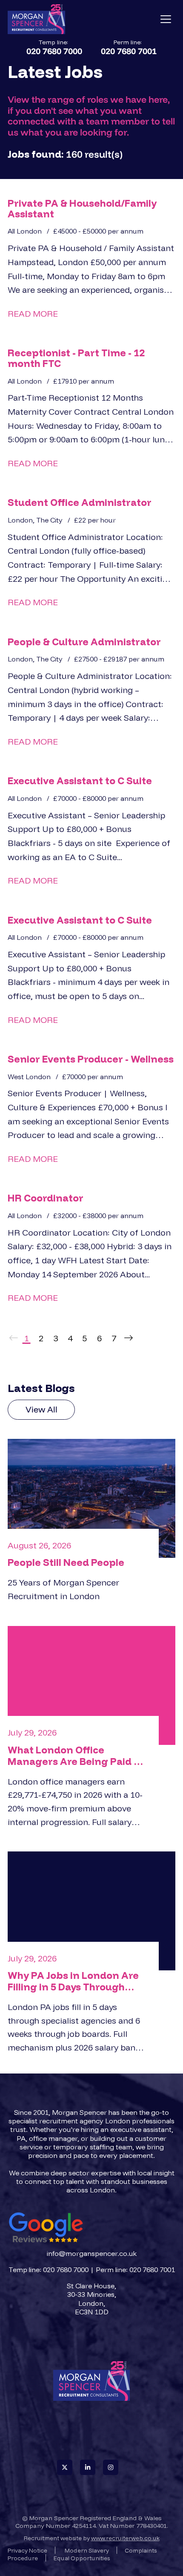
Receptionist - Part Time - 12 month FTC (76, 358)
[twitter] (65, 2467)
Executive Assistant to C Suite (80, 781)
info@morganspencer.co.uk (92, 2253)
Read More (33, 313)
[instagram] (111, 2467)
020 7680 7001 (129, 51)
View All (41, 1409)
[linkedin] (88, 2467)
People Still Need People (66, 1562)
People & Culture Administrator (84, 642)
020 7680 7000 (54, 51)
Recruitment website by (92, 2538)
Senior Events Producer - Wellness (91, 1059)
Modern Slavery (87, 2550)
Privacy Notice (27, 2550)
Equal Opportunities (82, 2558)
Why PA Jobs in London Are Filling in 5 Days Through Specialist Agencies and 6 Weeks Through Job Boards (73, 1981)
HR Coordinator (46, 1198)
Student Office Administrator (80, 502)
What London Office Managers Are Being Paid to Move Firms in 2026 (76, 1756)
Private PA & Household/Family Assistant (82, 208)
